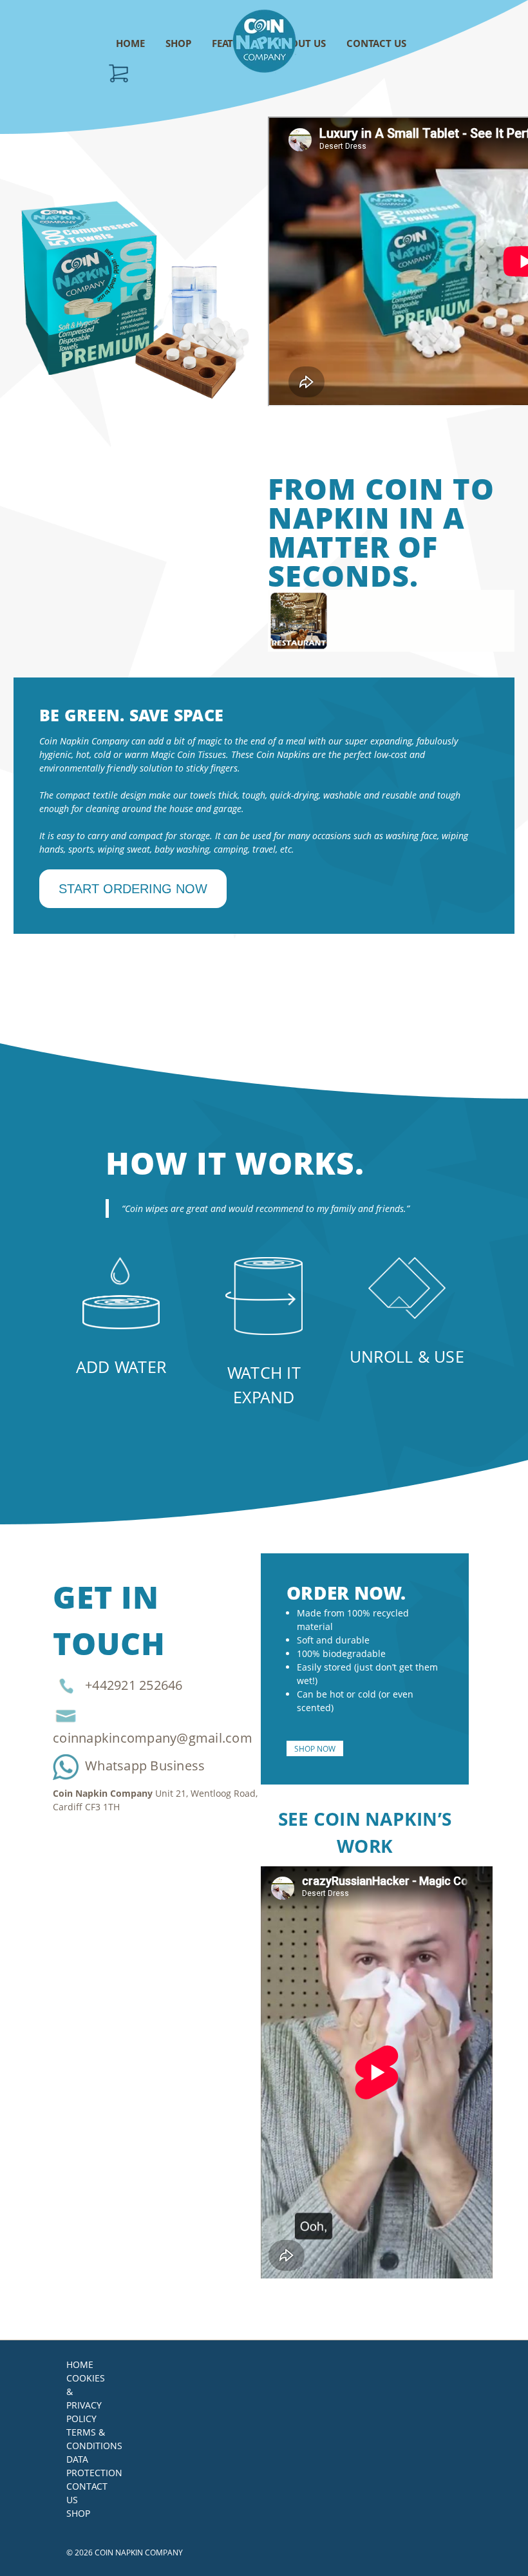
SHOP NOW (315, 1748)
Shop (78, 2513)
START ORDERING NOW (133, 889)
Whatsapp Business (145, 1766)
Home (80, 2364)
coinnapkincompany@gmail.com (153, 1738)
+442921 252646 (134, 1686)
